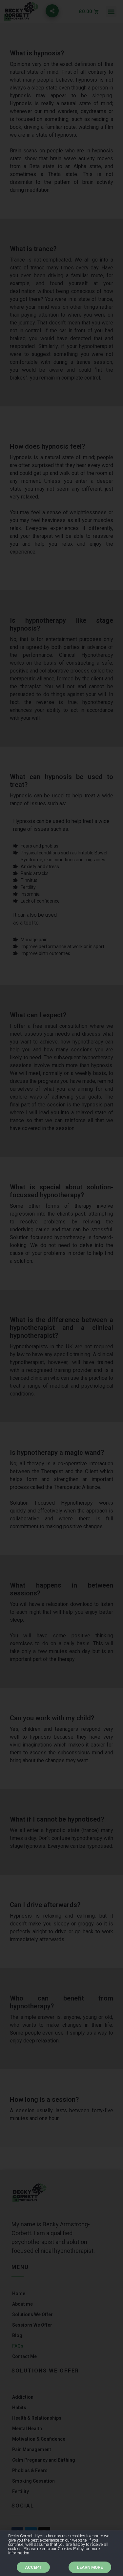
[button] (33, 2567)
